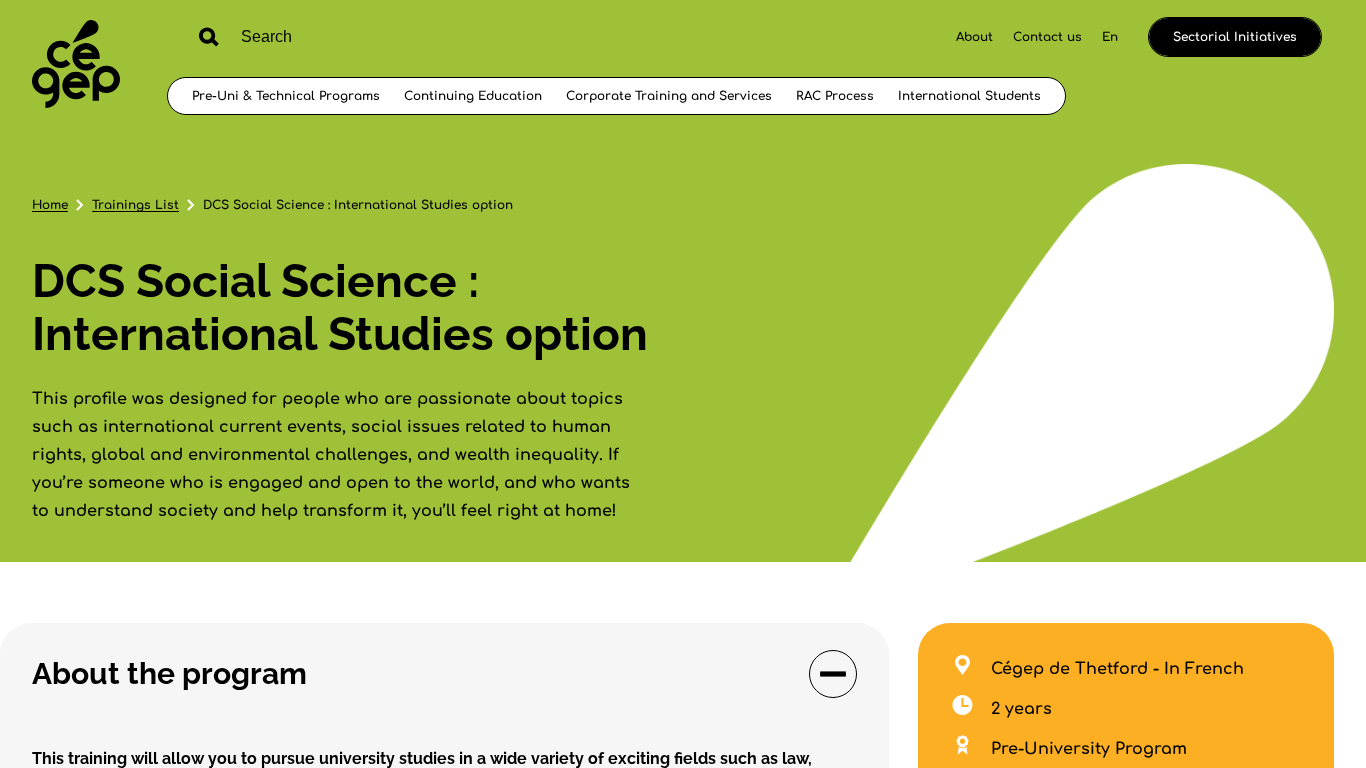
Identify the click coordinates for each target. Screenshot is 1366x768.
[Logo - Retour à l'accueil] (76, 66)
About (974, 37)
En (1110, 37)
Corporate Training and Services (669, 96)
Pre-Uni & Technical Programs (286, 96)
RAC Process (835, 96)
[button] (444, 674)
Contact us (1047, 37)
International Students (969, 96)
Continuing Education (473, 96)
